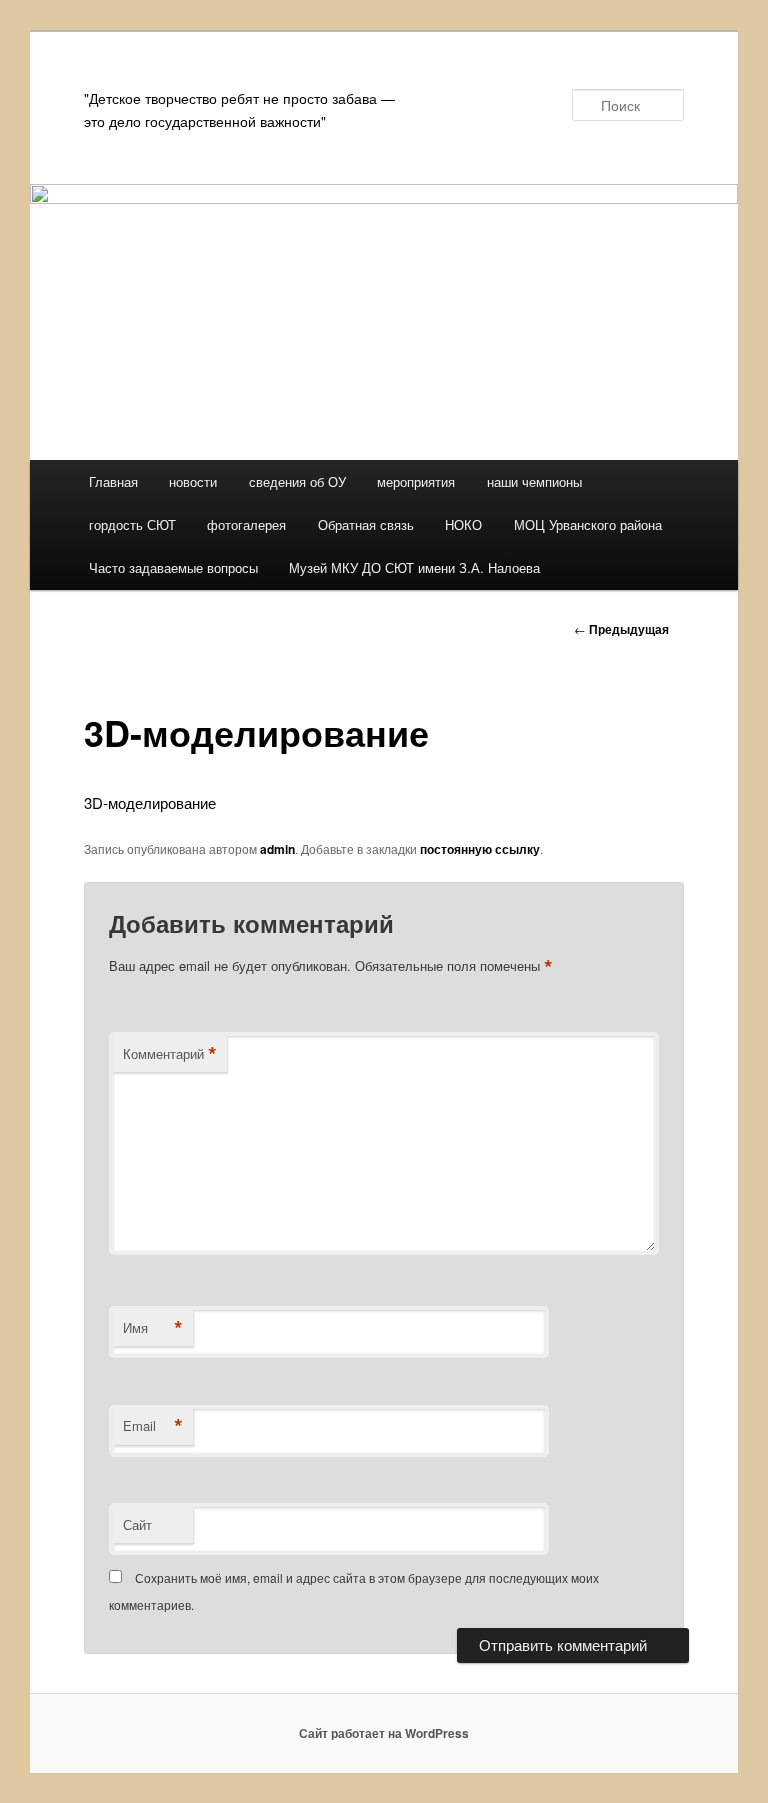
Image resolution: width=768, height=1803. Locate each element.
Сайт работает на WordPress (384, 1733)
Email (153, 1426)
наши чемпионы (534, 481)
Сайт (137, 1524)
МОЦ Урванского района (588, 524)
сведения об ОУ (297, 481)
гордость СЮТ (132, 524)
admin (277, 849)
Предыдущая (621, 629)
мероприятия (416, 481)
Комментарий (170, 1054)
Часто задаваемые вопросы (173, 567)
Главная (113, 481)
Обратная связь (366, 524)
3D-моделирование (150, 802)
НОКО (463, 524)
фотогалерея (246, 524)
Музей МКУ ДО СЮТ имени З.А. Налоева (414, 567)
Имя (153, 1328)
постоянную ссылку (480, 849)
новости (193, 481)
